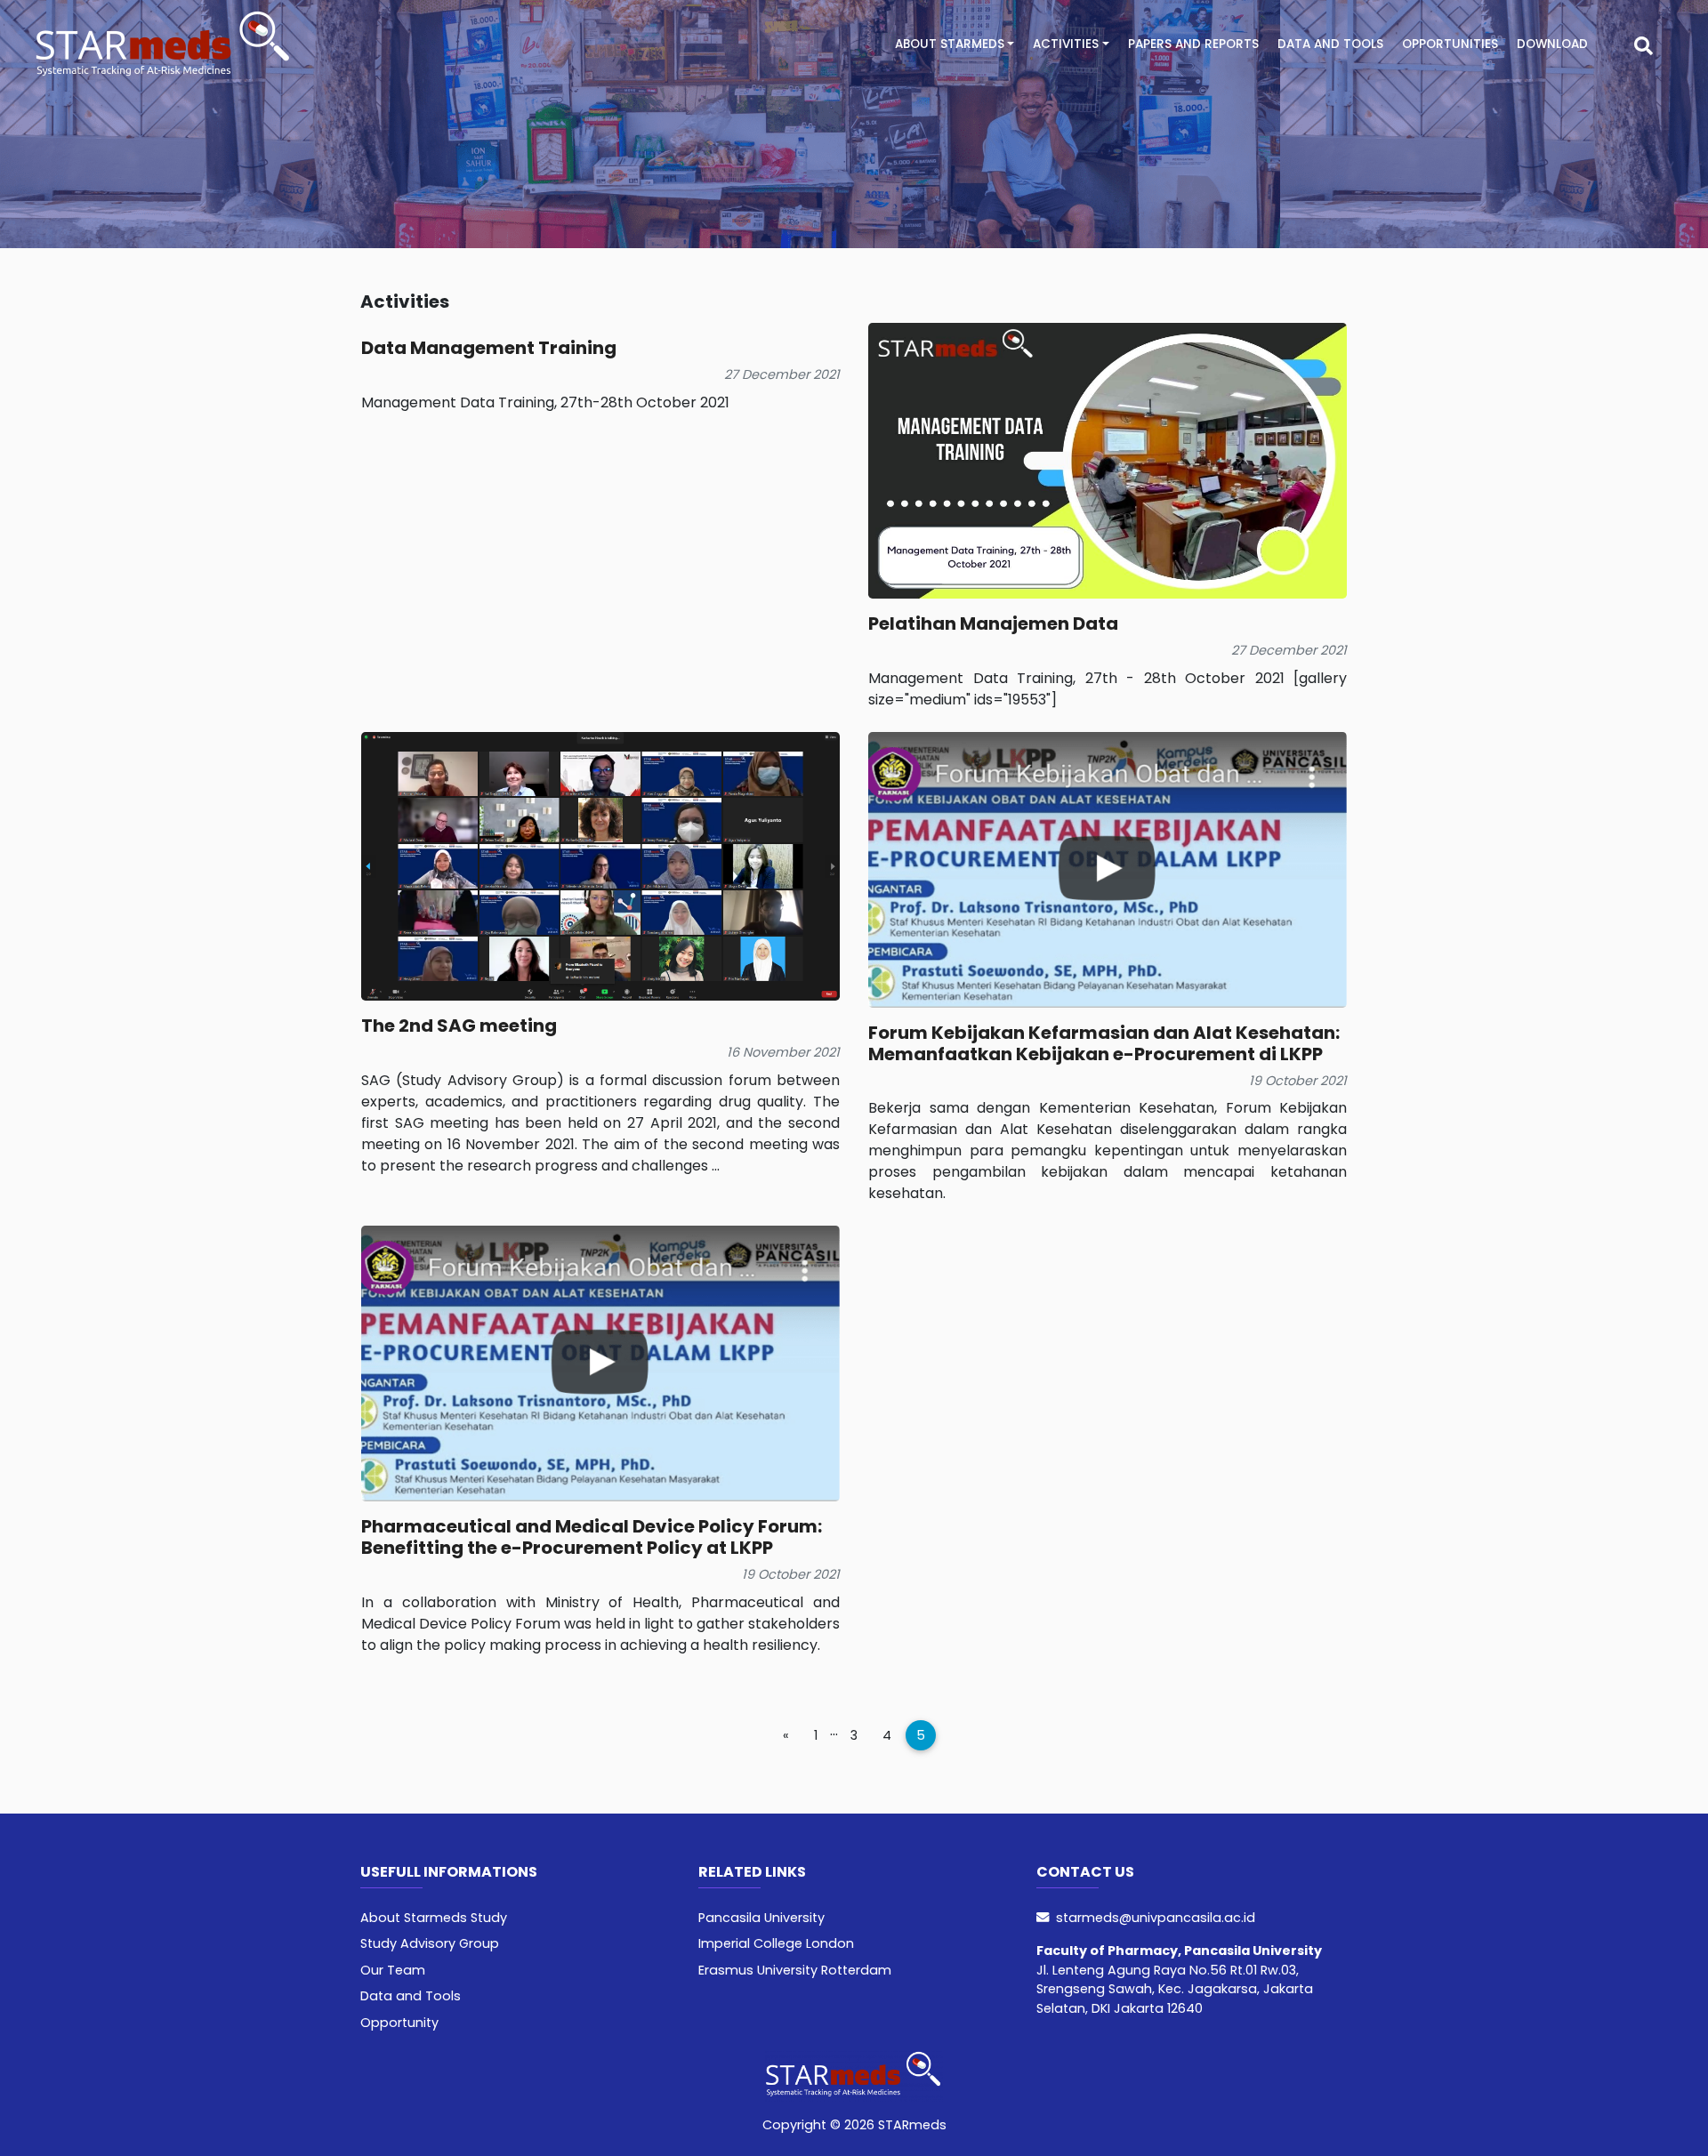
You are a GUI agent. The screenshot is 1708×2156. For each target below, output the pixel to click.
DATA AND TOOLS (1330, 44)
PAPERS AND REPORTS (1193, 44)
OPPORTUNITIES (1450, 44)
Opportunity (399, 2023)
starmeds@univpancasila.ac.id (1156, 1918)
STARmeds (910, 2125)
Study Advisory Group (430, 1943)
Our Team (393, 1970)
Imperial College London (776, 1943)
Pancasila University (761, 1918)
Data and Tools (411, 1996)
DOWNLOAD (1552, 44)
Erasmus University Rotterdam (795, 1970)
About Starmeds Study (434, 1918)
